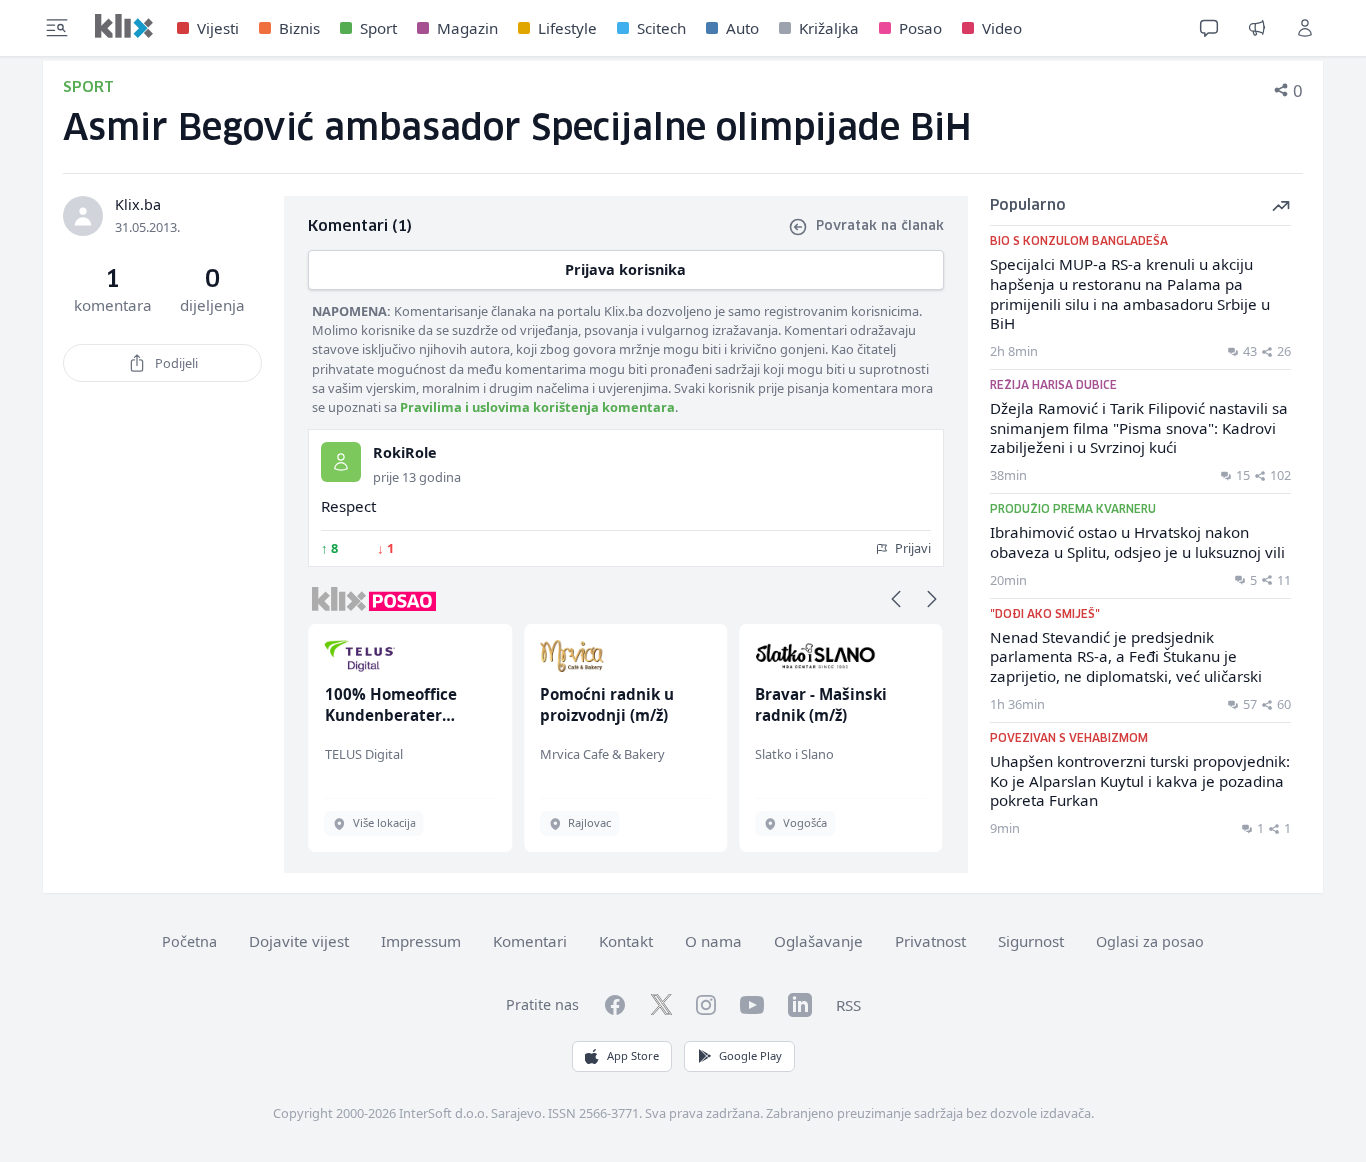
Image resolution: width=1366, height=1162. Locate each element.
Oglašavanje (818, 941)
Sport (378, 28)
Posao (920, 28)
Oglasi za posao (1150, 941)
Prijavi (911, 548)
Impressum (421, 941)
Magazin (467, 28)
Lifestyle (567, 28)
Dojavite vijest (299, 941)
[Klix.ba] (124, 26)
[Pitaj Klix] (1209, 28)
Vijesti (218, 28)
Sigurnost (1031, 941)
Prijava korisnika (625, 269)
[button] (896, 599)
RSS (848, 1005)
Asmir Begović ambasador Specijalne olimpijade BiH (517, 129)
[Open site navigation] (57, 28)
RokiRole (405, 452)
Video (1002, 28)
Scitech (661, 28)
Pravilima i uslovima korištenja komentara (537, 407)
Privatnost (930, 941)
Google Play (750, 1055)
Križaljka (829, 28)
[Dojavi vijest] (1257, 28)
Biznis (299, 28)
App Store (633, 1055)
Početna (189, 941)
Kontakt (626, 941)
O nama (713, 941)
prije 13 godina (417, 477)
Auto (742, 28)
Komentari (530, 941)
